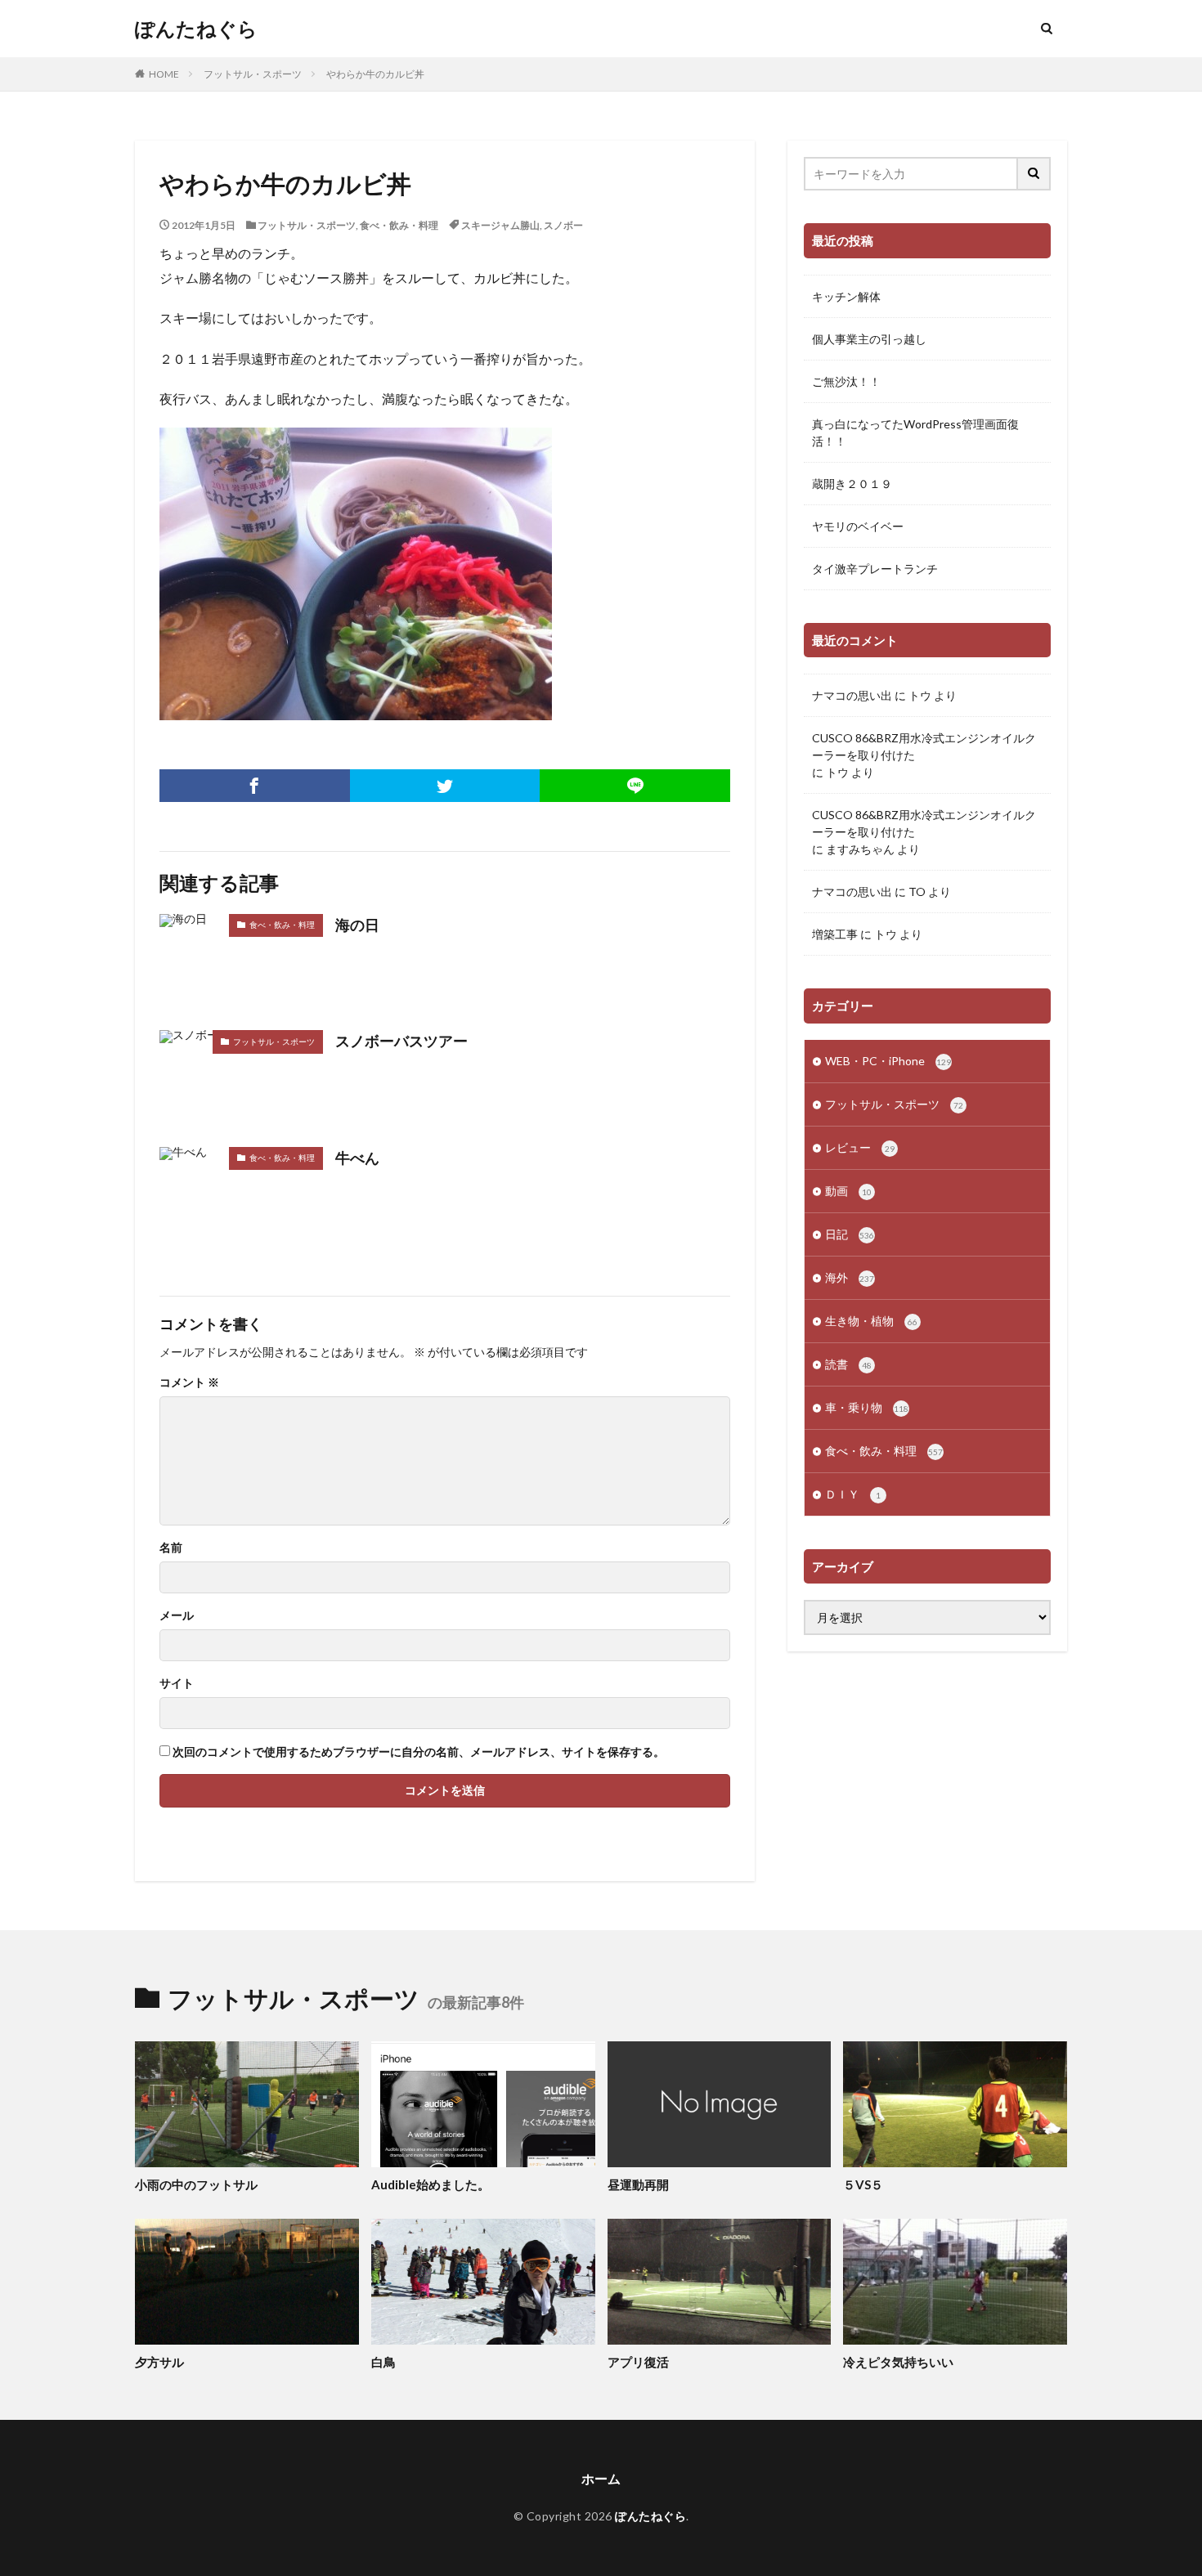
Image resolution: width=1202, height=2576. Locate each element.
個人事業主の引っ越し (869, 339)
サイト (177, 1683)
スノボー (563, 225)
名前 (171, 1548)
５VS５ (863, 2184)
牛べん (357, 1158)
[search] (1034, 174)
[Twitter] (445, 786)
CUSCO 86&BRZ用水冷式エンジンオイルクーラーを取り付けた (924, 746)
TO (917, 892)
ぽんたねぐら (196, 29)
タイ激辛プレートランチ (875, 569)
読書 (848, 1364)
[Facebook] (255, 786)
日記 (850, 1234)
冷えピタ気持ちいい (898, 2362)
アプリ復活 (638, 2362)
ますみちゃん (860, 849)
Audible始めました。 (431, 2184)
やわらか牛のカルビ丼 (375, 74)
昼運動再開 (638, 2184)
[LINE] (635, 786)
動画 (848, 1191)
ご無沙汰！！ (846, 381)
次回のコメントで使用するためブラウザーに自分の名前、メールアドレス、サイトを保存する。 (419, 1752)
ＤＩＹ (853, 1494)
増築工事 (835, 934)
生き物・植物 (871, 1321)
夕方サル (159, 2362)
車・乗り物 (867, 1407)
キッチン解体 (846, 296)
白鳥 (383, 2362)
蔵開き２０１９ (852, 484)
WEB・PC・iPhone (888, 1061)
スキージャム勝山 (500, 225)
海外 (850, 1277)
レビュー (860, 1147)
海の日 (357, 925)
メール (177, 1615)
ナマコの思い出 (852, 695)
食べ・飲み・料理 (399, 225)
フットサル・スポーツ (253, 74)
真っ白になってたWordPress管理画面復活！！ (915, 432)
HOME (164, 74)
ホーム (601, 2478)
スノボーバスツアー (401, 1041)
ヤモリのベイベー (858, 526)
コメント (189, 1382)
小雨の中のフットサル (196, 2184)
